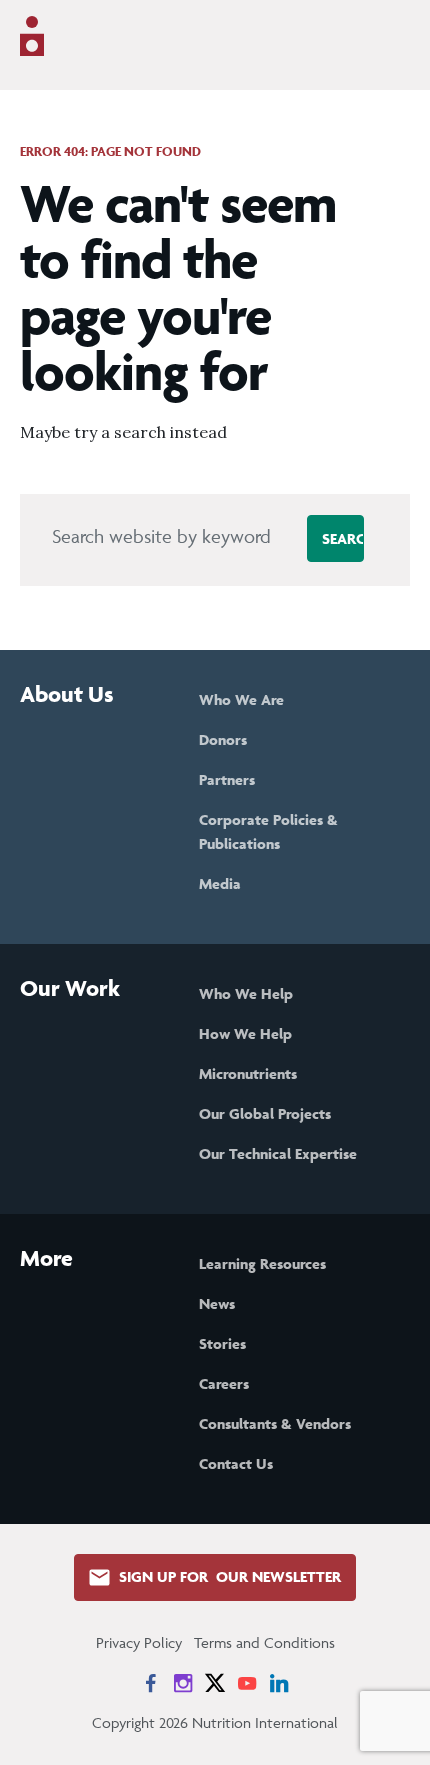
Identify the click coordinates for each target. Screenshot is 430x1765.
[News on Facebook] (151, 1683)
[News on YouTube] (247, 1683)
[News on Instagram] (183, 1683)
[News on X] (215, 1683)
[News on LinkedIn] (279, 1683)
